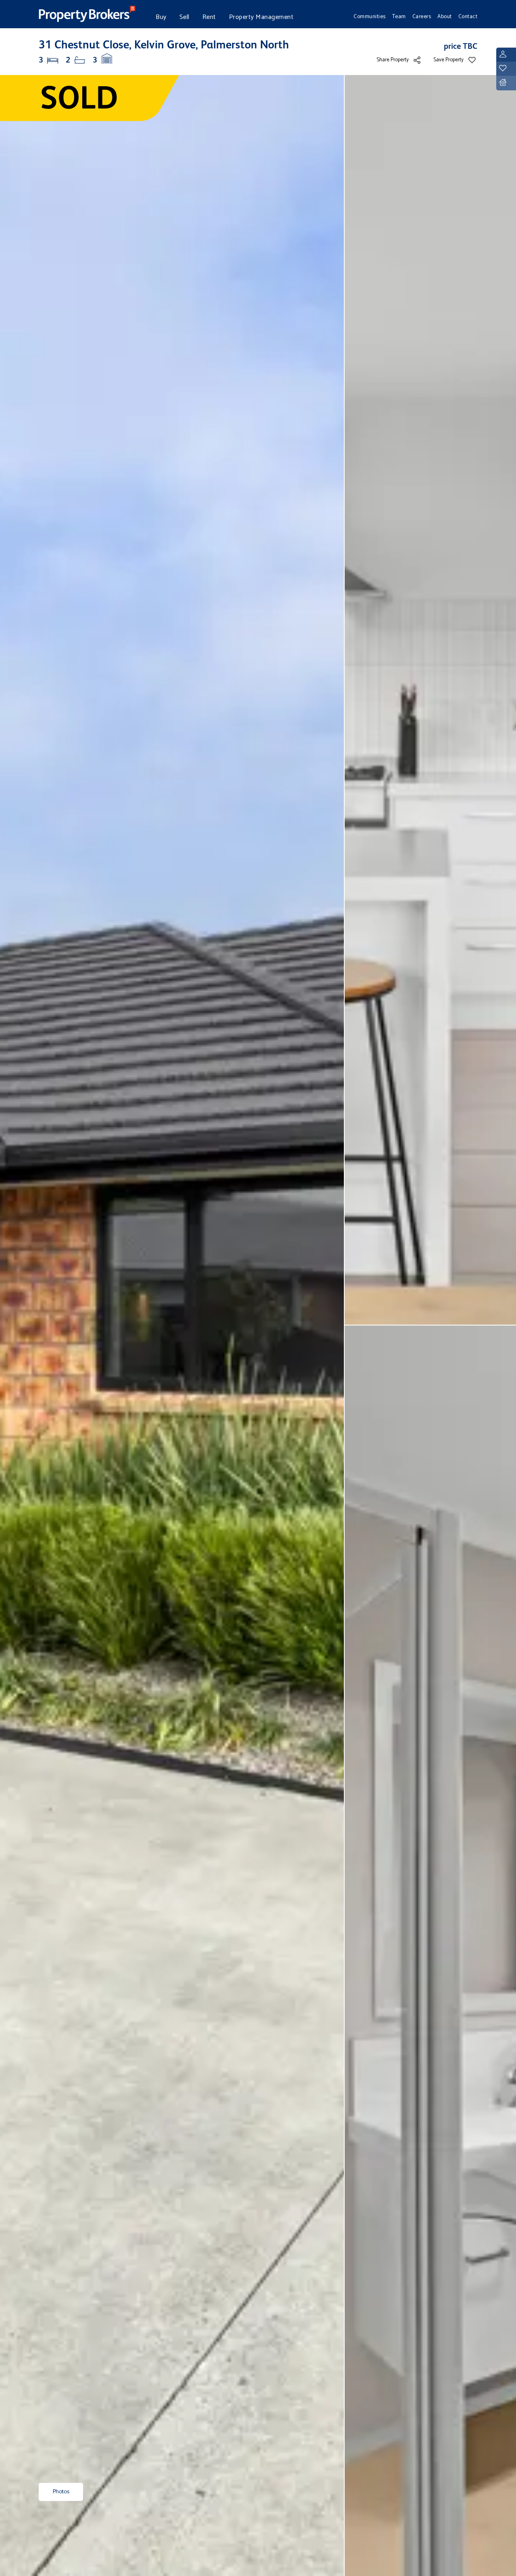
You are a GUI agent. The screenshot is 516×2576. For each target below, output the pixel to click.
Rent (209, 17)
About (445, 17)
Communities (370, 17)
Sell (184, 17)
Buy (161, 17)
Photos (61, 2492)
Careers (422, 17)
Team (399, 17)
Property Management (261, 17)
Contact (468, 17)
